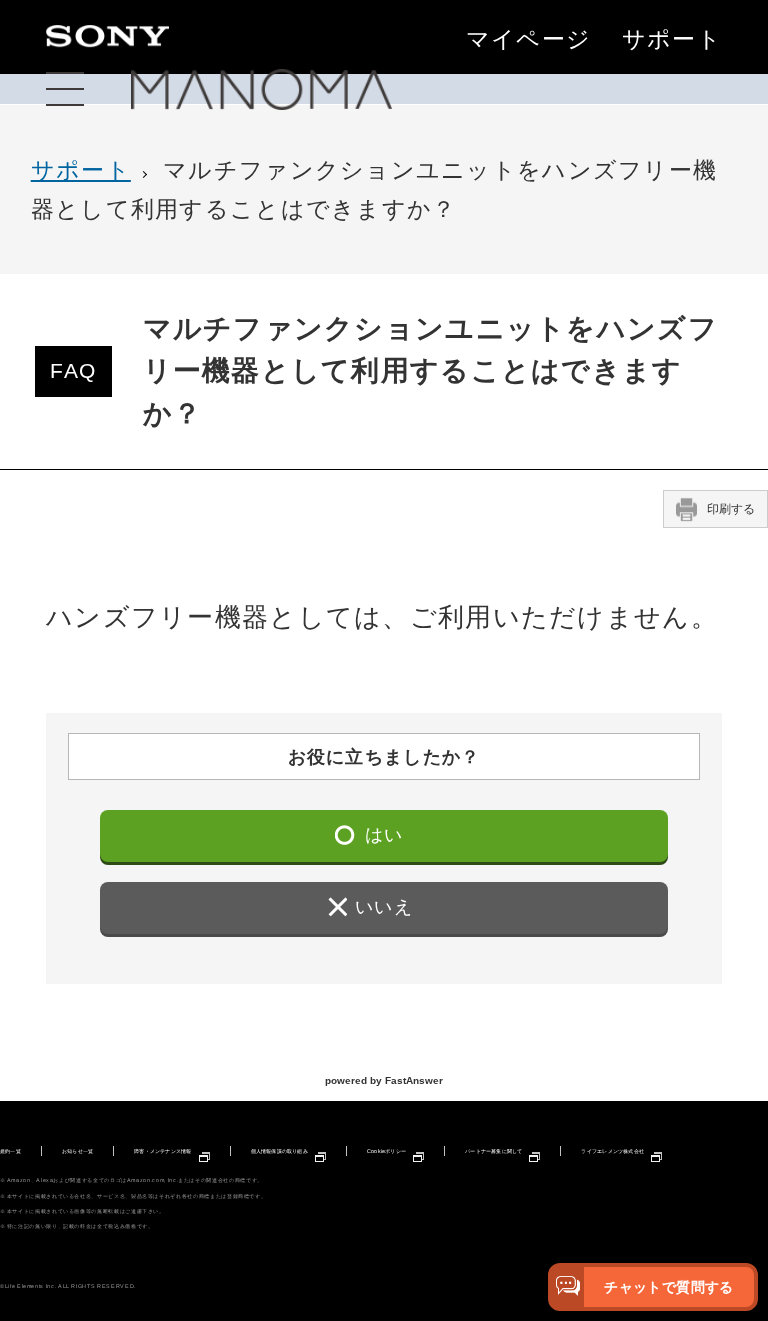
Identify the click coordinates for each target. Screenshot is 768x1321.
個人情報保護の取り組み (279, 1151)
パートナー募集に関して (493, 1151)
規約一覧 (10, 1151)
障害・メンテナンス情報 (162, 1151)
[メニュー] (65, 89)
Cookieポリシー (386, 1151)
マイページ (528, 39)
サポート (672, 39)
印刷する (731, 509)
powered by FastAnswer (384, 1080)
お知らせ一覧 (77, 1151)
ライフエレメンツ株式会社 (612, 1151)
